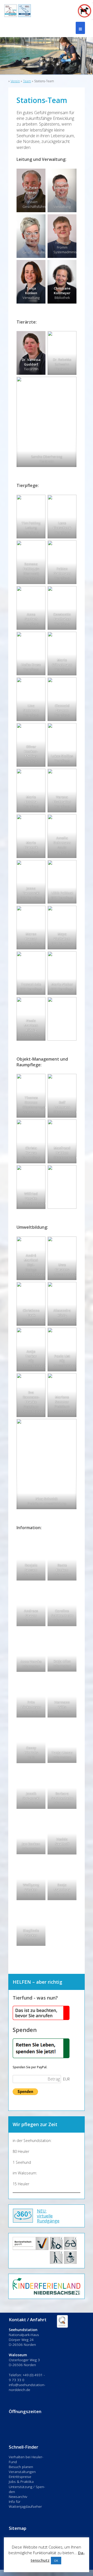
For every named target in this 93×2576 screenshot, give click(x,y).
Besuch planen (21, 2467)
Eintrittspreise (20, 2477)
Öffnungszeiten (25, 2411)
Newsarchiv (18, 2496)
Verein (15, 81)
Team (27, 81)
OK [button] (56, 2561)
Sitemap (18, 2528)
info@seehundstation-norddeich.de (27, 2387)
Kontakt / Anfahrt (28, 2320)
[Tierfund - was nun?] (41, 2019)
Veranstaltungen (22, 2472)
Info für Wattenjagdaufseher (25, 2504)
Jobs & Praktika (21, 2481)
